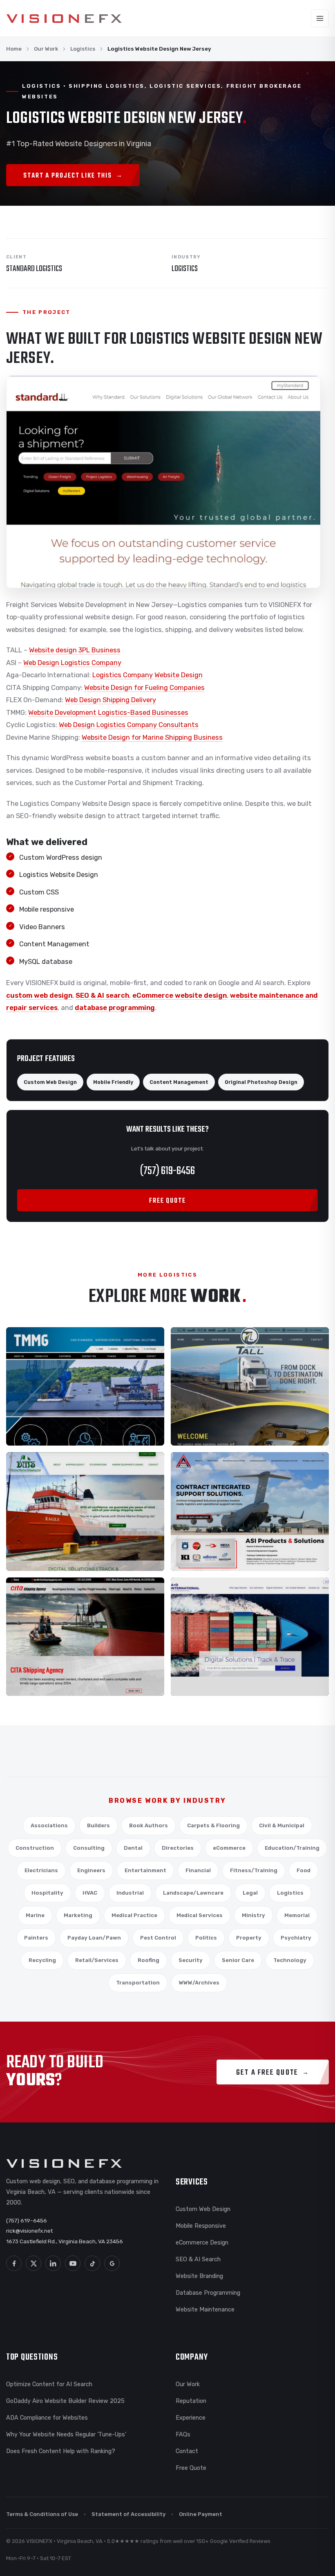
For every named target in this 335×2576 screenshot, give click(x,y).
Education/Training (292, 1848)
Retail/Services (97, 1960)
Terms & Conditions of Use (42, 2514)
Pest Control (158, 1938)
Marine (35, 1915)
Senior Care (238, 1960)
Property (249, 1938)
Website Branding (199, 2276)
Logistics (83, 49)
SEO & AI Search (198, 2259)
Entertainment (145, 1870)
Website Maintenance (205, 2309)
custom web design (39, 995)
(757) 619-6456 (167, 1171)
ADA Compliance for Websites (47, 2418)
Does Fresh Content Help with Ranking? (61, 2451)
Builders (98, 1825)
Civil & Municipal (282, 1825)
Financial (198, 1870)
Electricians (41, 1870)
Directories (178, 1848)
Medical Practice (134, 1915)
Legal (250, 1893)
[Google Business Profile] (112, 2263)
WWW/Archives (199, 1983)
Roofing (149, 1960)
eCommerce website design (180, 995)
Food (304, 1870)
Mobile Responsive (201, 2226)
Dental (133, 1848)
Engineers (91, 1870)
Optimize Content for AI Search (49, 2384)
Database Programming (208, 2293)
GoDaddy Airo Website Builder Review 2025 (65, 2401)
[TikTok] (92, 2263)
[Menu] (320, 18)
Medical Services (200, 1915)
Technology (290, 1960)
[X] (33, 2263)
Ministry (253, 1915)
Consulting (89, 1848)
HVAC (90, 1893)
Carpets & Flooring (213, 1825)
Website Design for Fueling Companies (144, 688)
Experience (191, 2418)
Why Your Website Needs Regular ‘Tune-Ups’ (66, 2434)
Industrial (130, 1893)
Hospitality (47, 1893)
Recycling (42, 1960)
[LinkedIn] (53, 2263)
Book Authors (149, 1825)
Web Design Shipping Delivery (111, 700)
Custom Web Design (203, 2209)
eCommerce (229, 1848)
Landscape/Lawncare (193, 1893)
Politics (206, 1938)
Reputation (191, 2401)
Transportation (138, 1983)
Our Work (46, 49)
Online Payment (201, 2514)
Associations (49, 1825)
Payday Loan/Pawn (94, 1938)
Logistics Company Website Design (147, 675)
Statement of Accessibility (128, 2514)
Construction (35, 1848)
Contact (187, 2451)
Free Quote (191, 2468)
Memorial (297, 1915)
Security (191, 1960)
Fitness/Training (254, 1870)
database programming (115, 1008)
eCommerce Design (202, 2242)
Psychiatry (296, 1938)
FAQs (183, 2434)
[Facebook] (14, 2263)
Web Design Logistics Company (72, 663)
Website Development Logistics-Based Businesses (108, 713)
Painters (36, 1938)
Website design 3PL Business (75, 650)
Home (14, 49)
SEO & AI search (102, 995)
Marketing (78, 1915)
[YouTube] (73, 2263)
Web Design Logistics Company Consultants (129, 725)
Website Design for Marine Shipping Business (152, 737)
